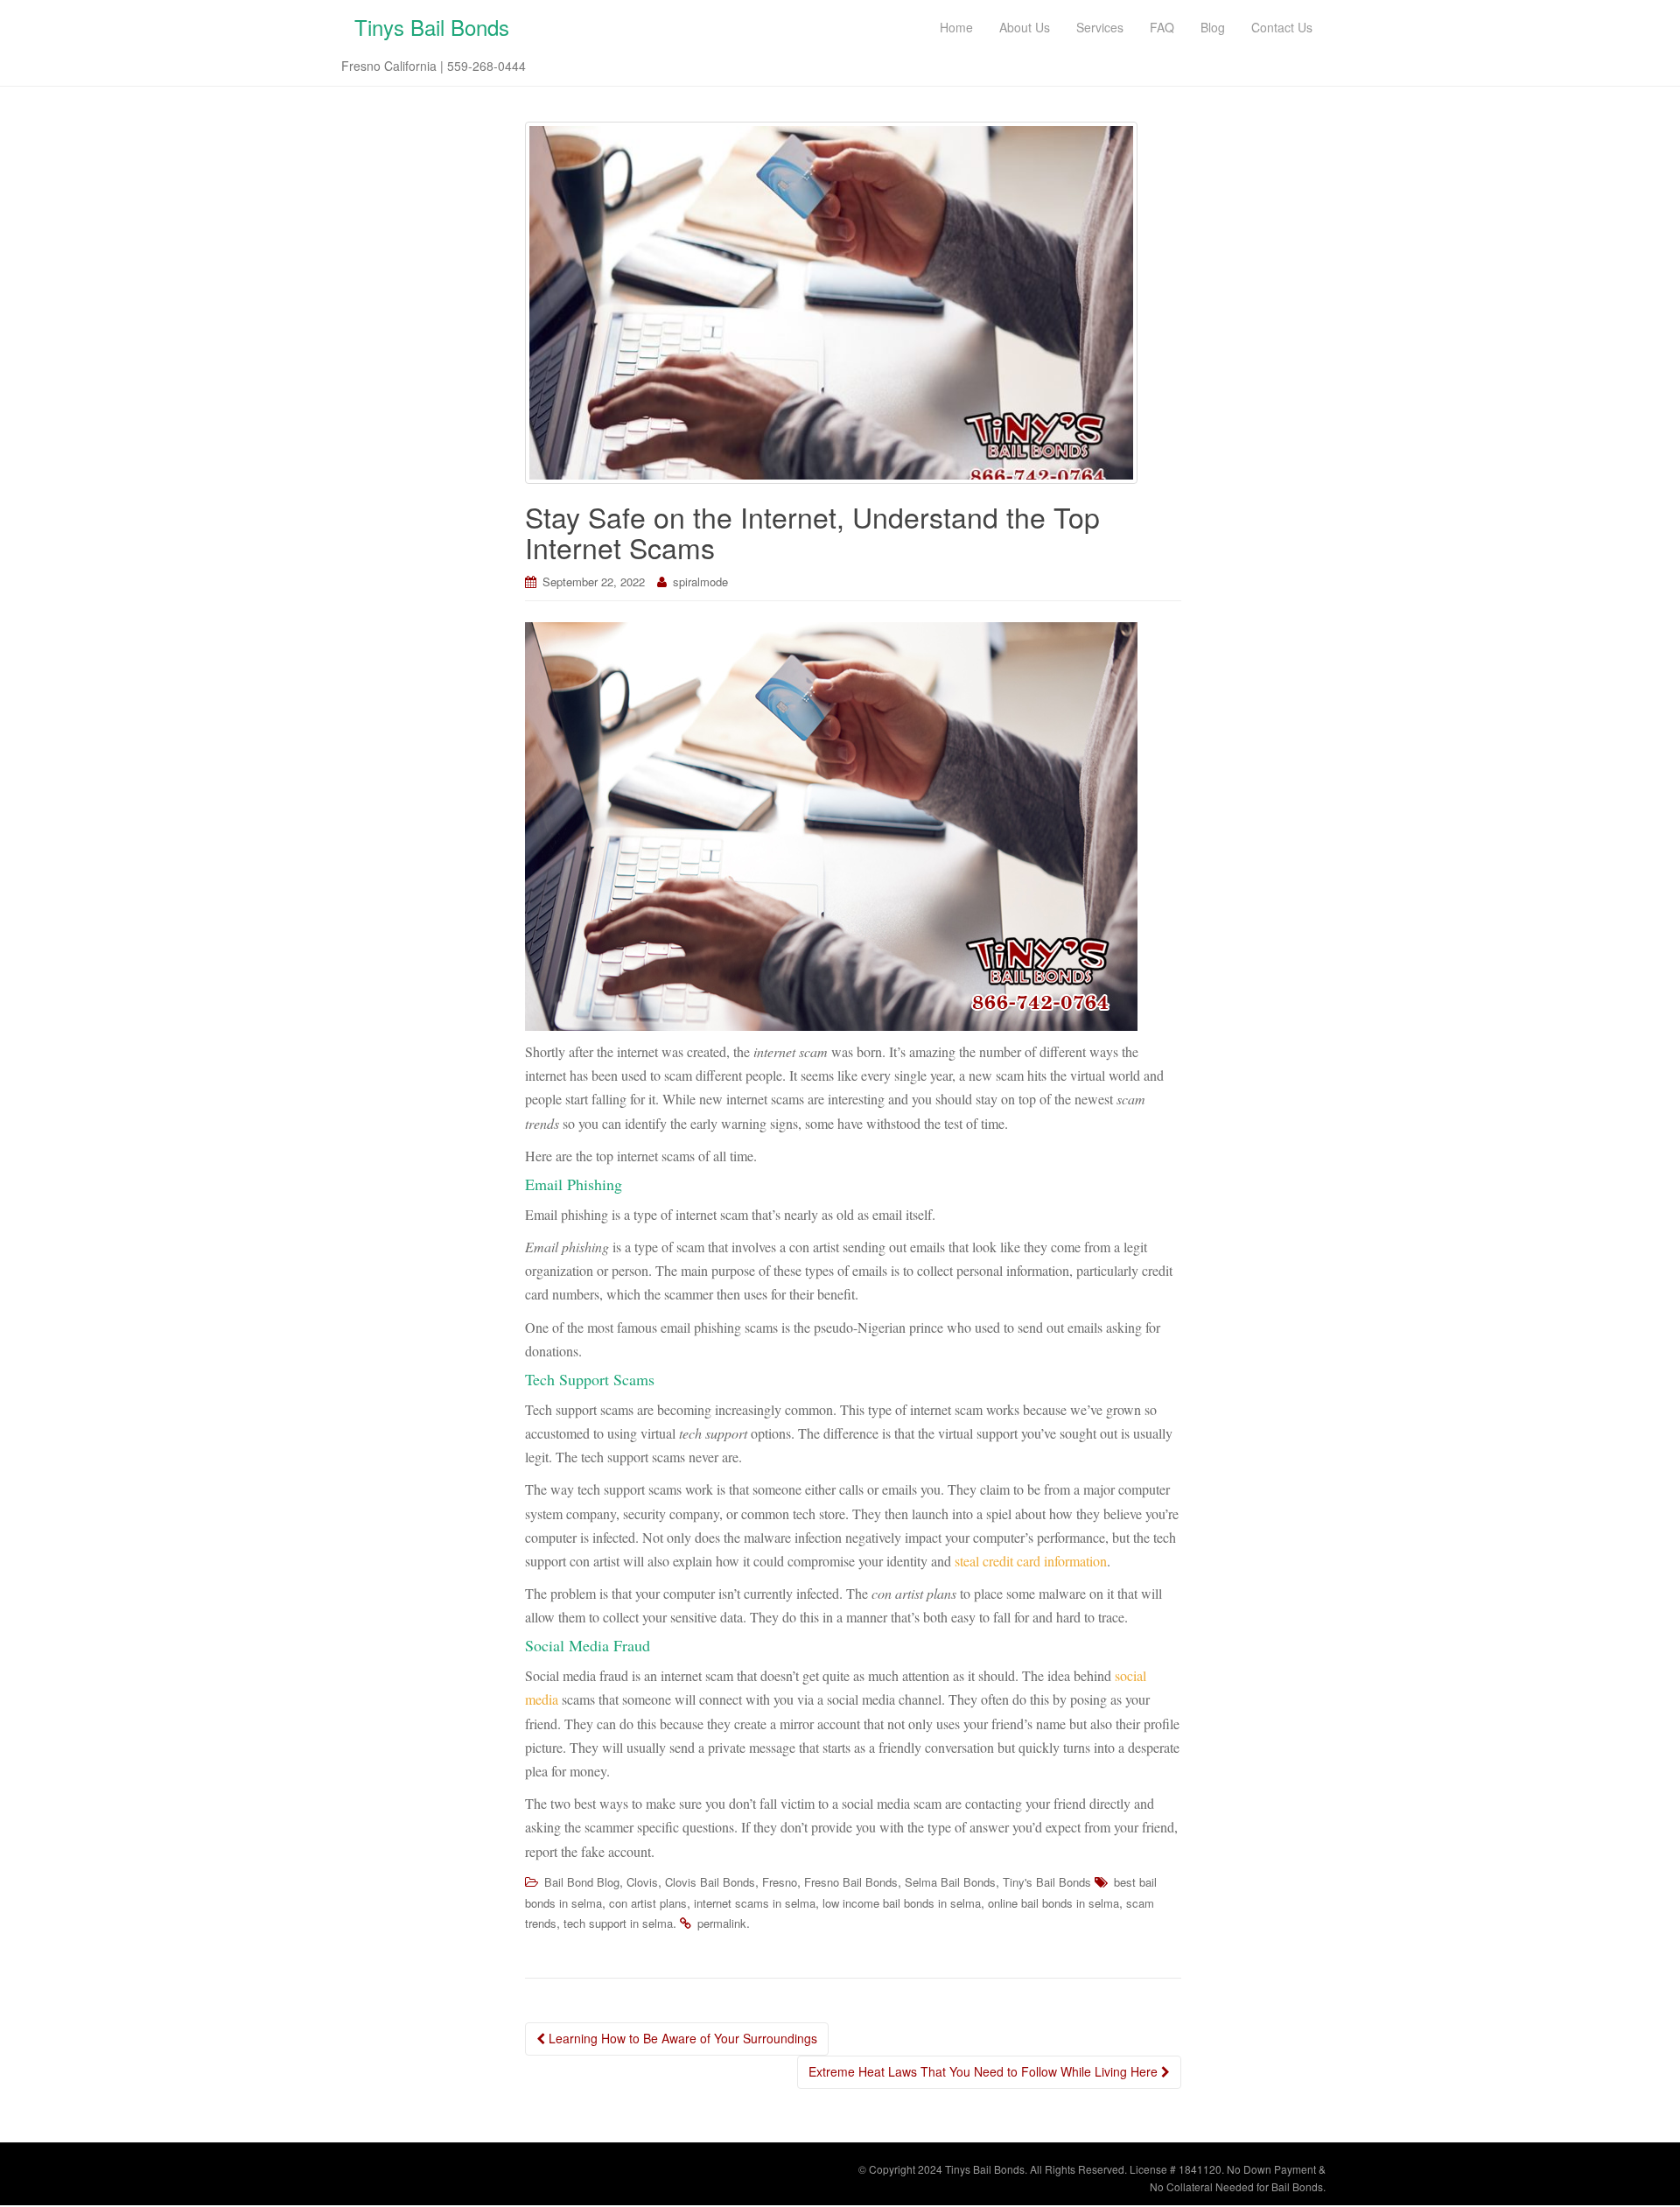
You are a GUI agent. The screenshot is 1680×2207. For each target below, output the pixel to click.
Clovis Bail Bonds (710, 1882)
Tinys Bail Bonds (432, 27)
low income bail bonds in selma (902, 1903)
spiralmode (700, 582)
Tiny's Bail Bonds (1047, 1882)
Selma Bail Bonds (950, 1882)
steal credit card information (1031, 1561)
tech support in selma (618, 1923)
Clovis (642, 1882)
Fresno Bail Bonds (851, 1882)
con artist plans (648, 1903)
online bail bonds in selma (1053, 1903)
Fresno (780, 1882)
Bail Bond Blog (582, 1882)
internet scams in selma (755, 1903)
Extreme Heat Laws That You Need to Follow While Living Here (985, 2071)
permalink (722, 1923)
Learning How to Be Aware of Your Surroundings (681, 2038)
